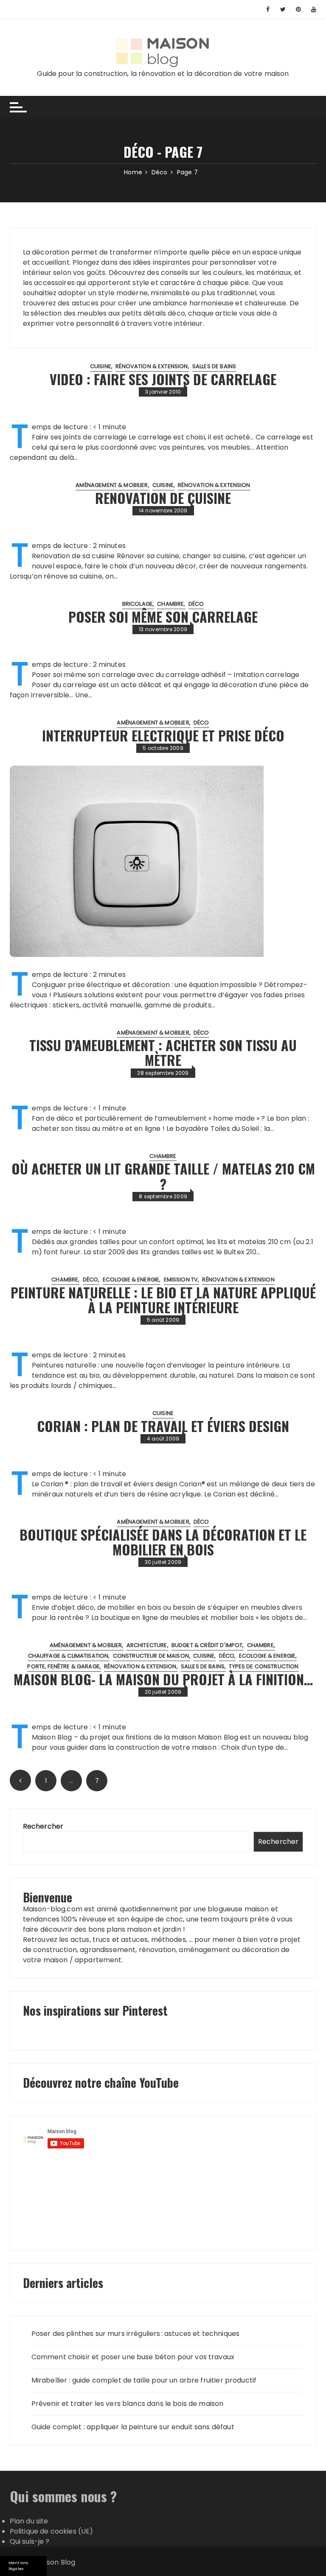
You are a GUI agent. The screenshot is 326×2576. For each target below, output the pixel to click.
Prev (20, 1780)
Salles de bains (214, 366)
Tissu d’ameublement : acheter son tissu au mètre (163, 1052)
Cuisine (101, 366)
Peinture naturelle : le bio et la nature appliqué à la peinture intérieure (163, 1300)
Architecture (147, 1645)
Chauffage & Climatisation (68, 1656)
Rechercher (43, 1826)
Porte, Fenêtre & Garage (63, 1666)
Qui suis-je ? (30, 2541)
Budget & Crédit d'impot (207, 1645)
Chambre (170, 604)
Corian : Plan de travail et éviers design (163, 1426)
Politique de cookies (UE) (52, 2531)
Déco (196, 604)
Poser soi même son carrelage (163, 617)
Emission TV (181, 1280)
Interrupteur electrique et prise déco (163, 735)
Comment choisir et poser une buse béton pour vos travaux (133, 2357)
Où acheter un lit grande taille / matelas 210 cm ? (163, 1176)
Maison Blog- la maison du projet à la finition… (163, 1679)
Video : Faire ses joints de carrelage (163, 379)
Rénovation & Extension (152, 366)
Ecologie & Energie (131, 1280)
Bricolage (138, 604)
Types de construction (264, 1666)
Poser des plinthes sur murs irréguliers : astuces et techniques (135, 2334)
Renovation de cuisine (163, 498)
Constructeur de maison (151, 1656)
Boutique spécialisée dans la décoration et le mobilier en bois (163, 1542)
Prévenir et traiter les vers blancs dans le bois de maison (128, 2404)
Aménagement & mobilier (112, 485)
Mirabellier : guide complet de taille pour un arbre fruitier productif (144, 2380)
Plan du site (29, 2521)
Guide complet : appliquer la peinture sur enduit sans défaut (133, 2427)
